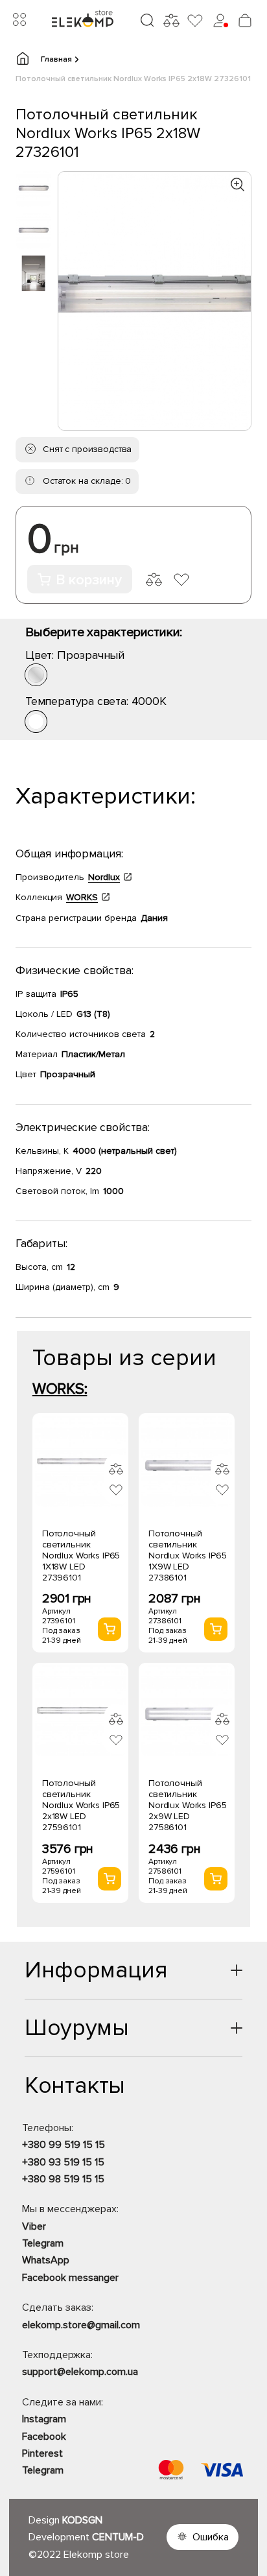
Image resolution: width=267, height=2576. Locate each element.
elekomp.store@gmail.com (81, 2325)
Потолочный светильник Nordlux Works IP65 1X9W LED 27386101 (187, 1556)
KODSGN (82, 2520)
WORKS (82, 897)
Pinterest (42, 2453)
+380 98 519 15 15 (63, 2179)
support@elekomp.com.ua (80, 2372)
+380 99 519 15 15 (64, 2145)
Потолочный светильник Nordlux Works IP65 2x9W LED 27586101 (187, 1805)
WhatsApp (46, 2260)
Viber (34, 2226)
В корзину (89, 580)
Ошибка (211, 2537)
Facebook (44, 2437)
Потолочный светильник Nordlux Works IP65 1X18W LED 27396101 (81, 1556)
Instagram (44, 2419)
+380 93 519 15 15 (63, 2162)
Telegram (43, 2243)
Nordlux (104, 877)
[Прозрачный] (36, 675)
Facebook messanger (70, 2278)
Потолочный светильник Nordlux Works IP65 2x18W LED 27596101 (81, 1805)
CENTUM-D (118, 2537)
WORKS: (60, 1389)
